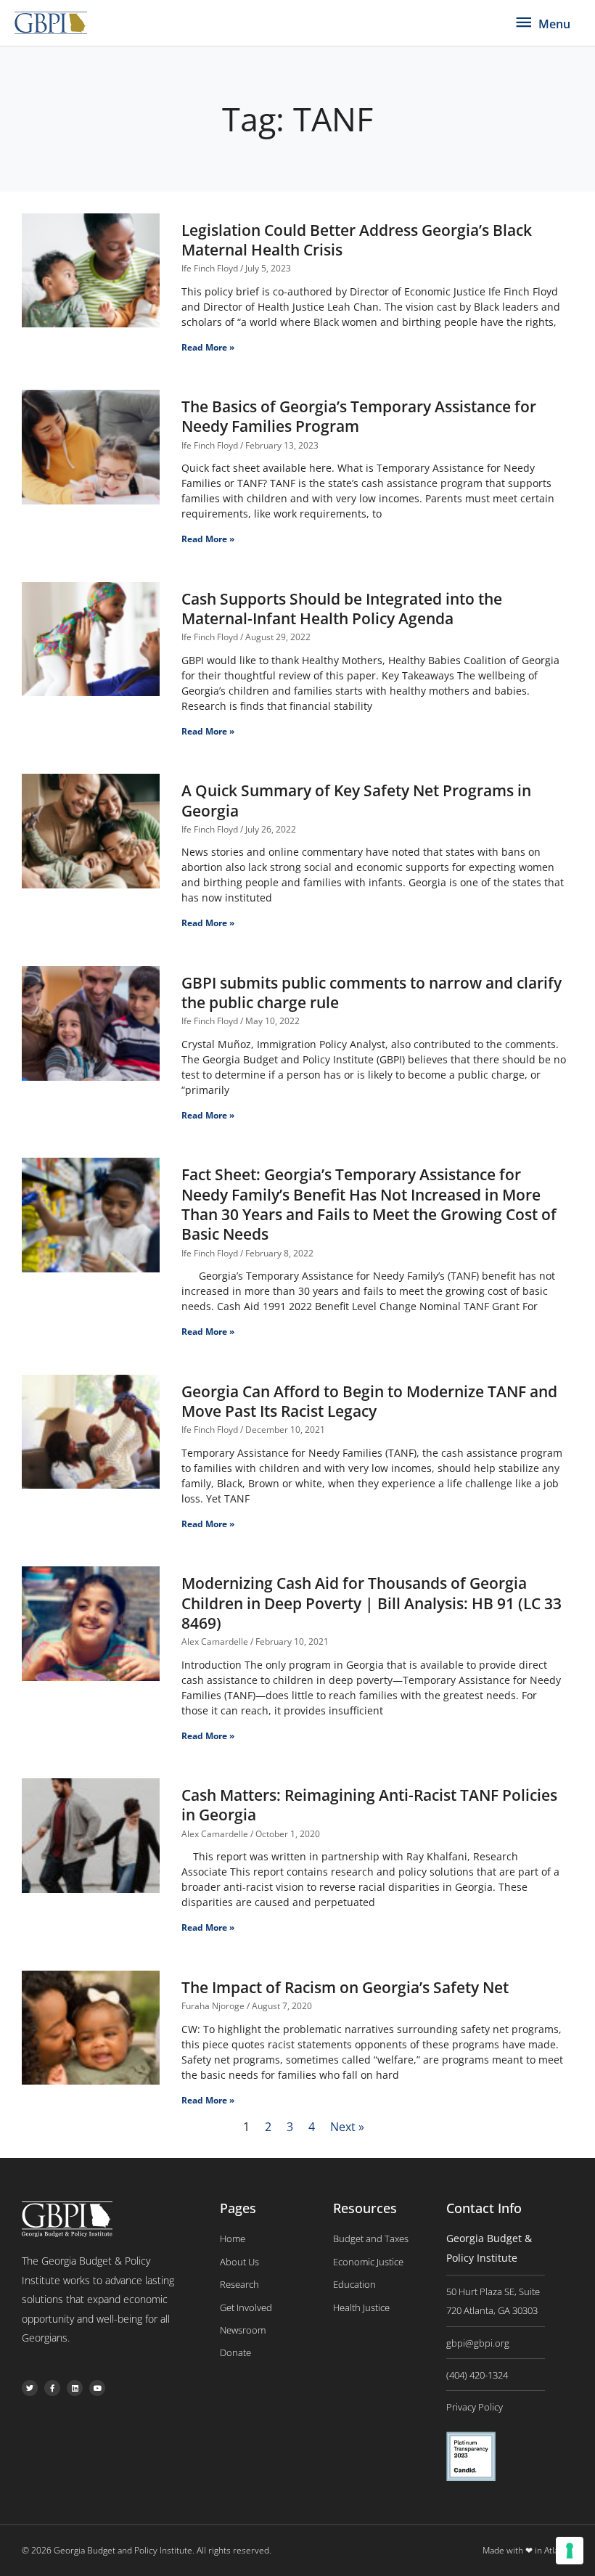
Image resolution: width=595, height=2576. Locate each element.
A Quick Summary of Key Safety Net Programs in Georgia (356, 800)
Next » (347, 2127)
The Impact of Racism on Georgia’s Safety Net (345, 1987)
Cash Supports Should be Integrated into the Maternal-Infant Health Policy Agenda (342, 609)
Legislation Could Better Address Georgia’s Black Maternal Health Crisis (357, 240)
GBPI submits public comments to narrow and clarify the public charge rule (372, 993)
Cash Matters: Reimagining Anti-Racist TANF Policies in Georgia (369, 1805)
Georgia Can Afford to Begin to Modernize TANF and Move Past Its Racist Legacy (369, 1401)
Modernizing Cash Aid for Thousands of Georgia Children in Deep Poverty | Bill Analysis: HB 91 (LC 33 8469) (372, 1603)
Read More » (208, 347)
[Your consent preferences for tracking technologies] (570, 2551)
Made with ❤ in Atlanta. (528, 2550)
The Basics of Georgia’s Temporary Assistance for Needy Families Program (359, 416)
